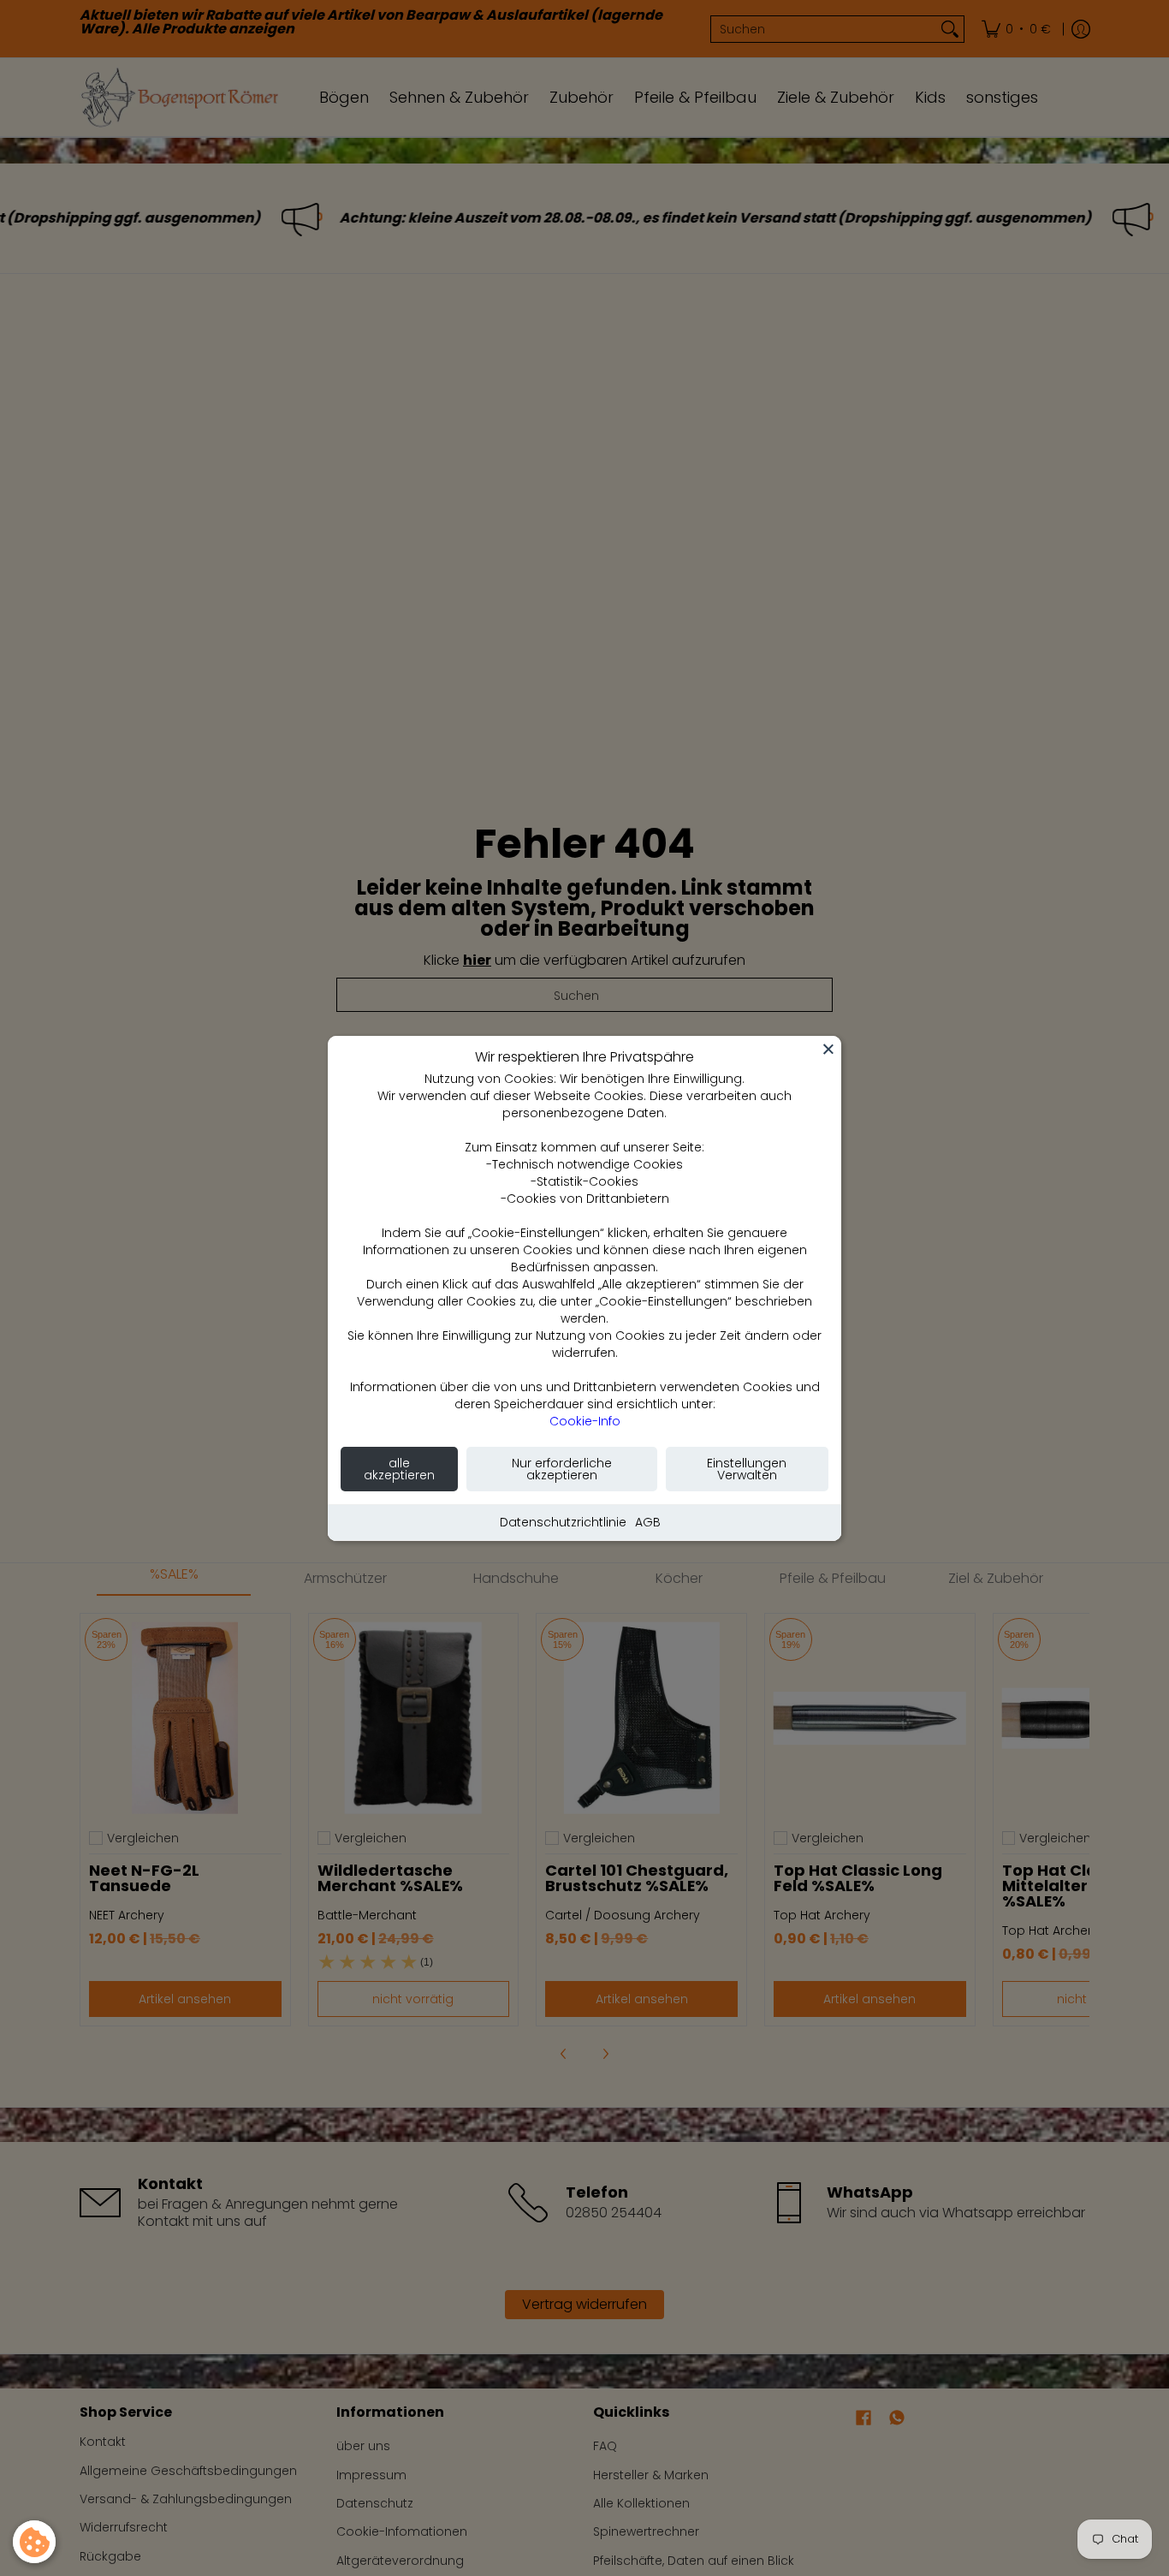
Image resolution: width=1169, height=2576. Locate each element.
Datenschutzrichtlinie (563, 1522)
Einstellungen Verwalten (747, 1469)
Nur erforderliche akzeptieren (562, 1469)
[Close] (828, 1049)
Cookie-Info (585, 1421)
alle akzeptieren (399, 1469)
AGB (648, 1522)
